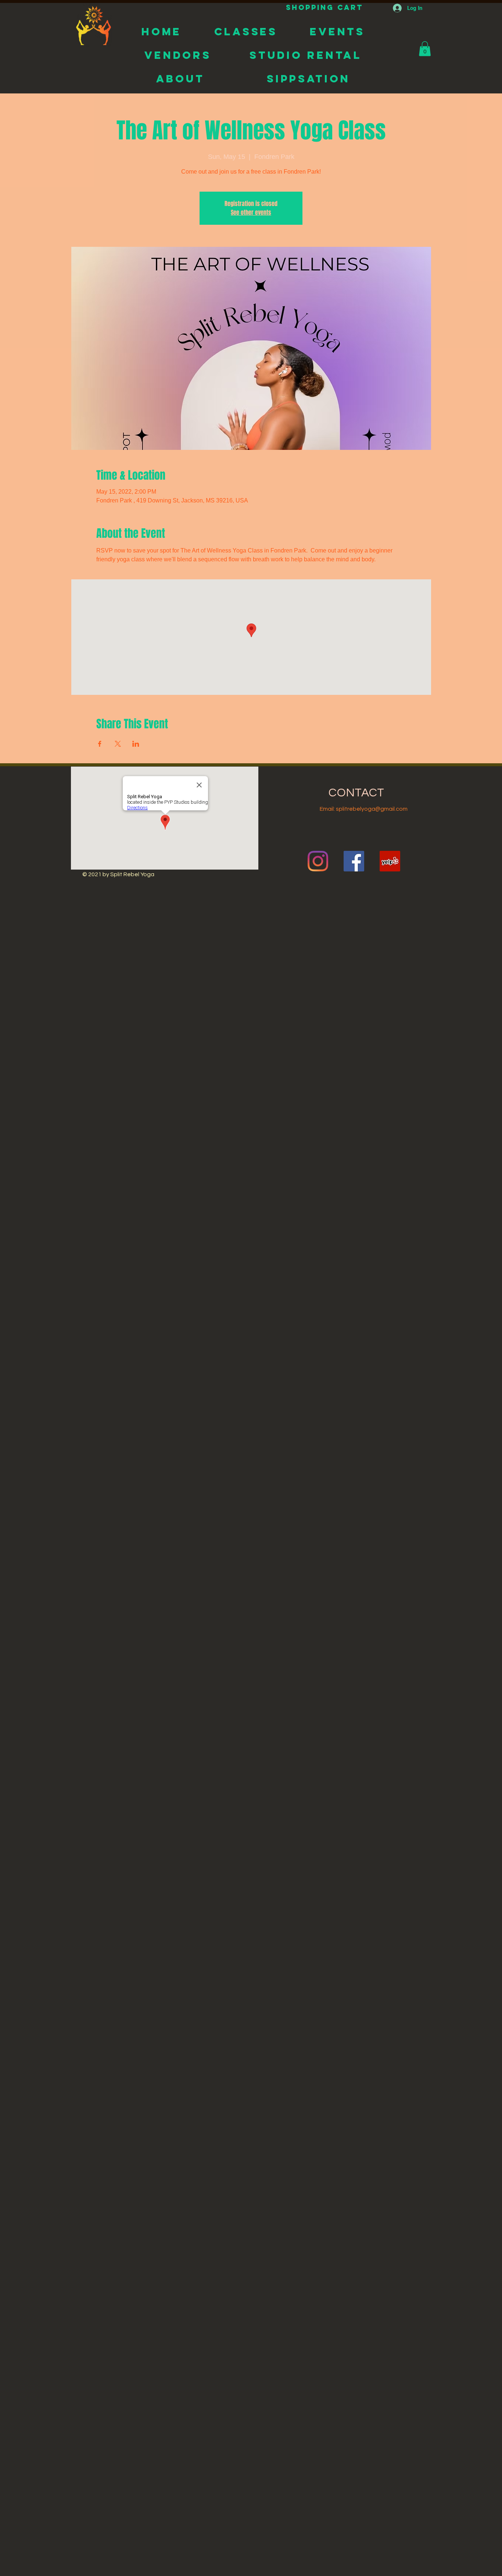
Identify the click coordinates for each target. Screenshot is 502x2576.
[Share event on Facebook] (100, 744)
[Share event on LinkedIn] (136, 744)
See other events (251, 212)
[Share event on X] (118, 744)
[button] (425, 49)
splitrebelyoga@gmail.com (372, 809)
